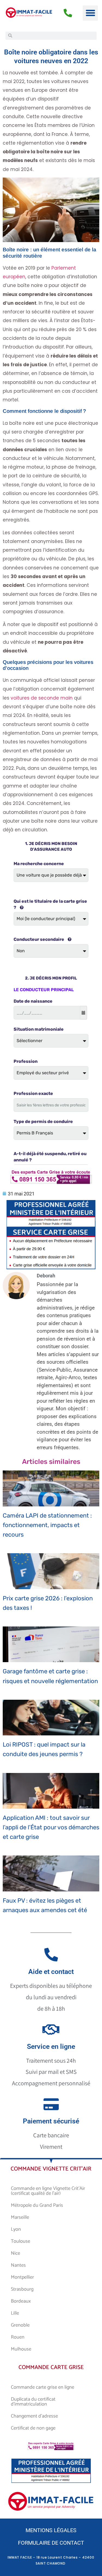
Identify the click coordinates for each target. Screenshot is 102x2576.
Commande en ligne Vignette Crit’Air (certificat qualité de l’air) (48, 2191)
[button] (90, 13)
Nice (16, 2253)
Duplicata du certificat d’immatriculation (33, 2402)
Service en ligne (51, 2047)
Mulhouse (21, 2349)
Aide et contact (51, 1972)
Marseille (20, 2217)
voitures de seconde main (42, 698)
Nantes (18, 2265)
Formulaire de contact (51, 2543)
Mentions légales (51, 2530)
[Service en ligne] (51, 2029)
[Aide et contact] (51, 1955)
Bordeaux (21, 2301)
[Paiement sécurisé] (51, 2104)
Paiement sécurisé (51, 2121)
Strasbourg (22, 2289)
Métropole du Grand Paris (37, 2205)
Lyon (16, 2229)
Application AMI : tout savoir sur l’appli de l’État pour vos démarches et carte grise (51, 1827)
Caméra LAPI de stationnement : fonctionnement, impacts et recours (47, 1525)
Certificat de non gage (33, 2428)
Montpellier (22, 2277)
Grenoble (20, 2325)
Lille (15, 2313)
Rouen (18, 2337)
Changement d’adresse (34, 2416)
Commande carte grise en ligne (43, 2387)
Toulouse (21, 2241)
